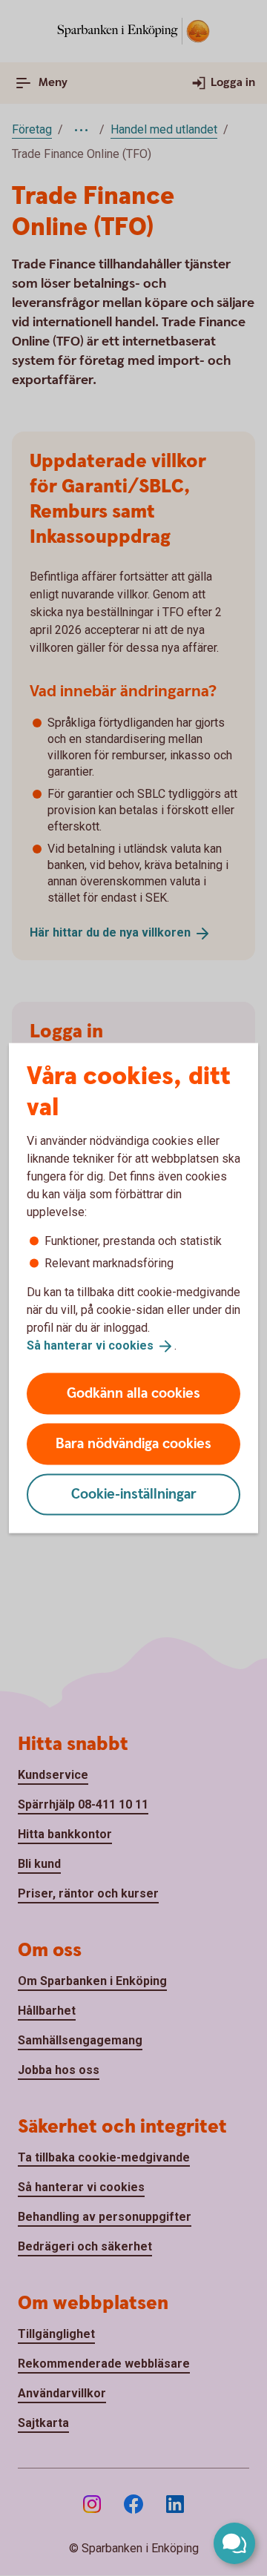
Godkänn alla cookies (133, 1393)
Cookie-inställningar (134, 1494)
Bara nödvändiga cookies (133, 1443)
